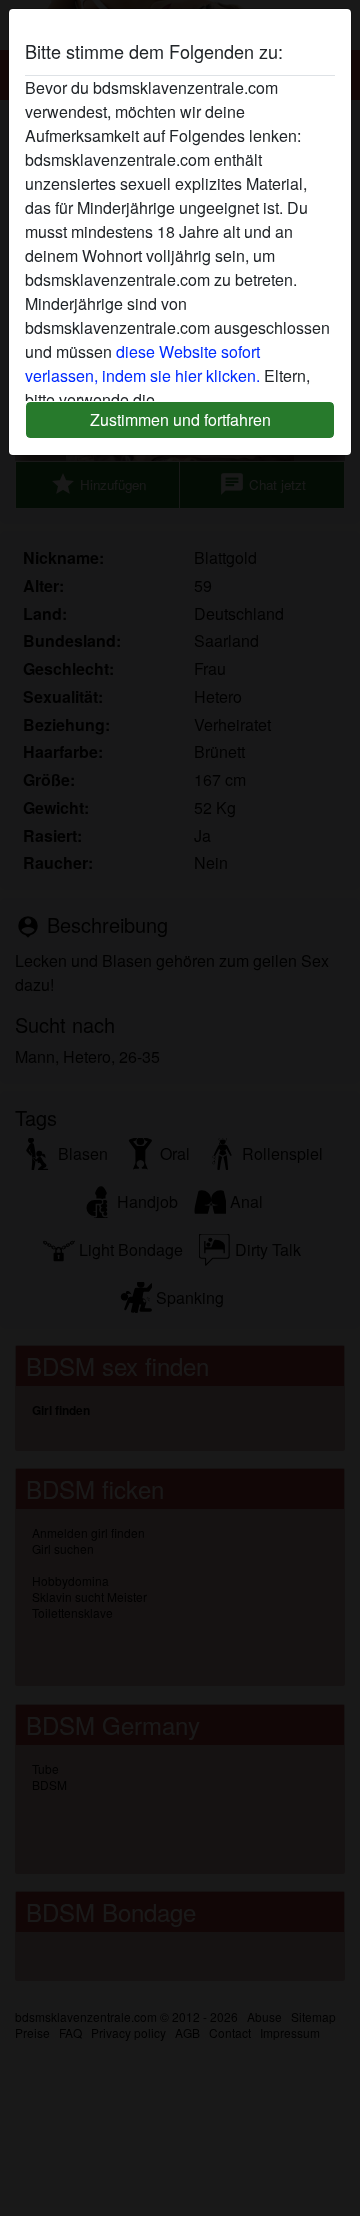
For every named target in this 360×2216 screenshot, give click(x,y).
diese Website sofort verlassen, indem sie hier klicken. (142, 363)
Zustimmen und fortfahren (180, 419)
